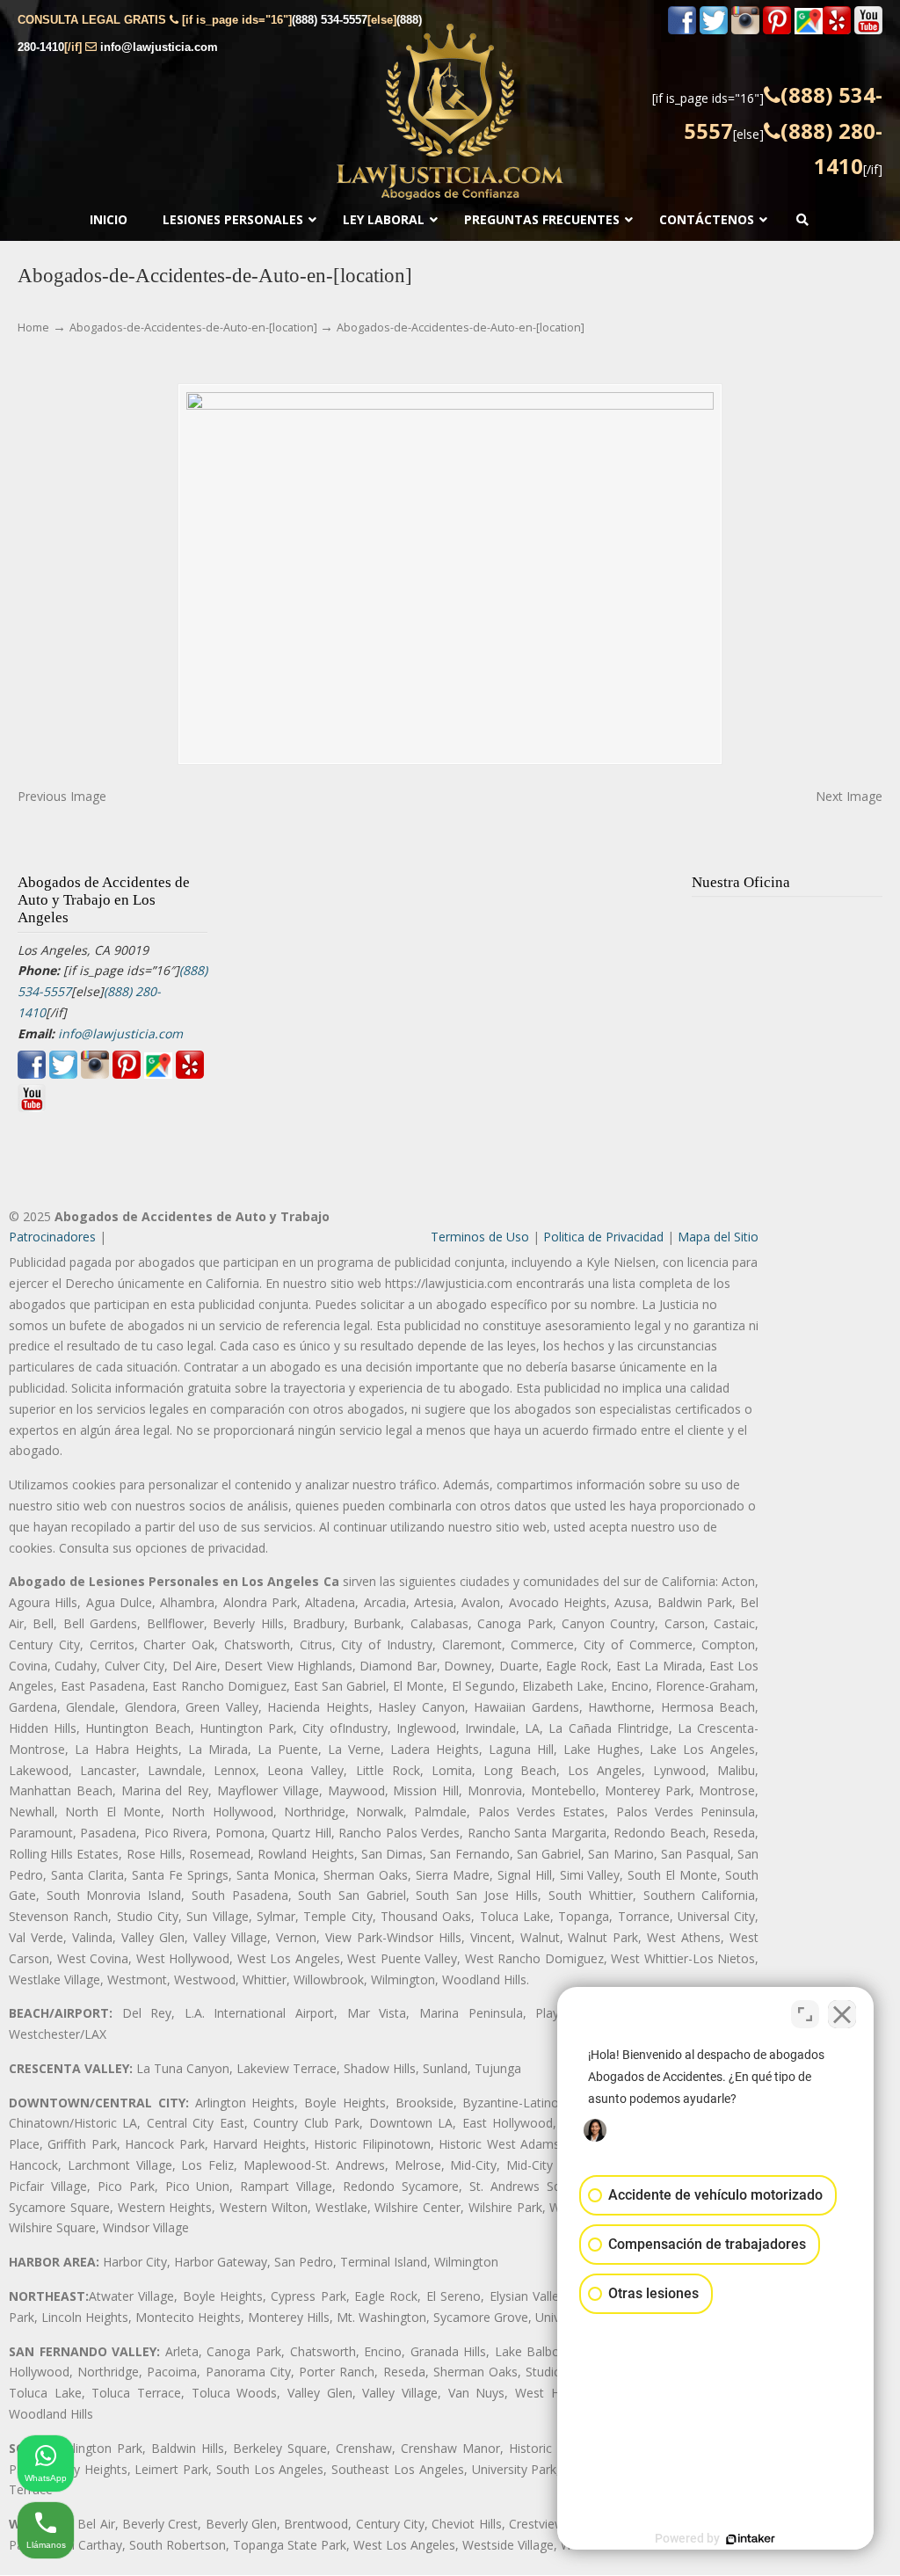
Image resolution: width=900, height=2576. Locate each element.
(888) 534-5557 (330, 20)
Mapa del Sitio (718, 1237)
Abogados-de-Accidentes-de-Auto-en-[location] (193, 327)
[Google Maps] (809, 30)
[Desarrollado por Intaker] (751, 2539)
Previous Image (62, 796)
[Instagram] (745, 30)
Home (33, 327)
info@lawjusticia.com (159, 47)
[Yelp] (837, 30)
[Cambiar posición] (805, 2014)
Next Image (849, 796)
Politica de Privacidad (603, 1237)
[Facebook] (682, 30)
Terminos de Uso (480, 1237)
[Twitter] (714, 30)
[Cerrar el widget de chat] (842, 2014)
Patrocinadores (52, 1237)
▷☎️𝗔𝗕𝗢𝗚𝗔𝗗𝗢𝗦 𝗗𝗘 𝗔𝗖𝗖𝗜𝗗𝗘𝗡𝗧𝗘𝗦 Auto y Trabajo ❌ (450, 112)
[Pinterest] (777, 30)
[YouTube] (868, 30)
